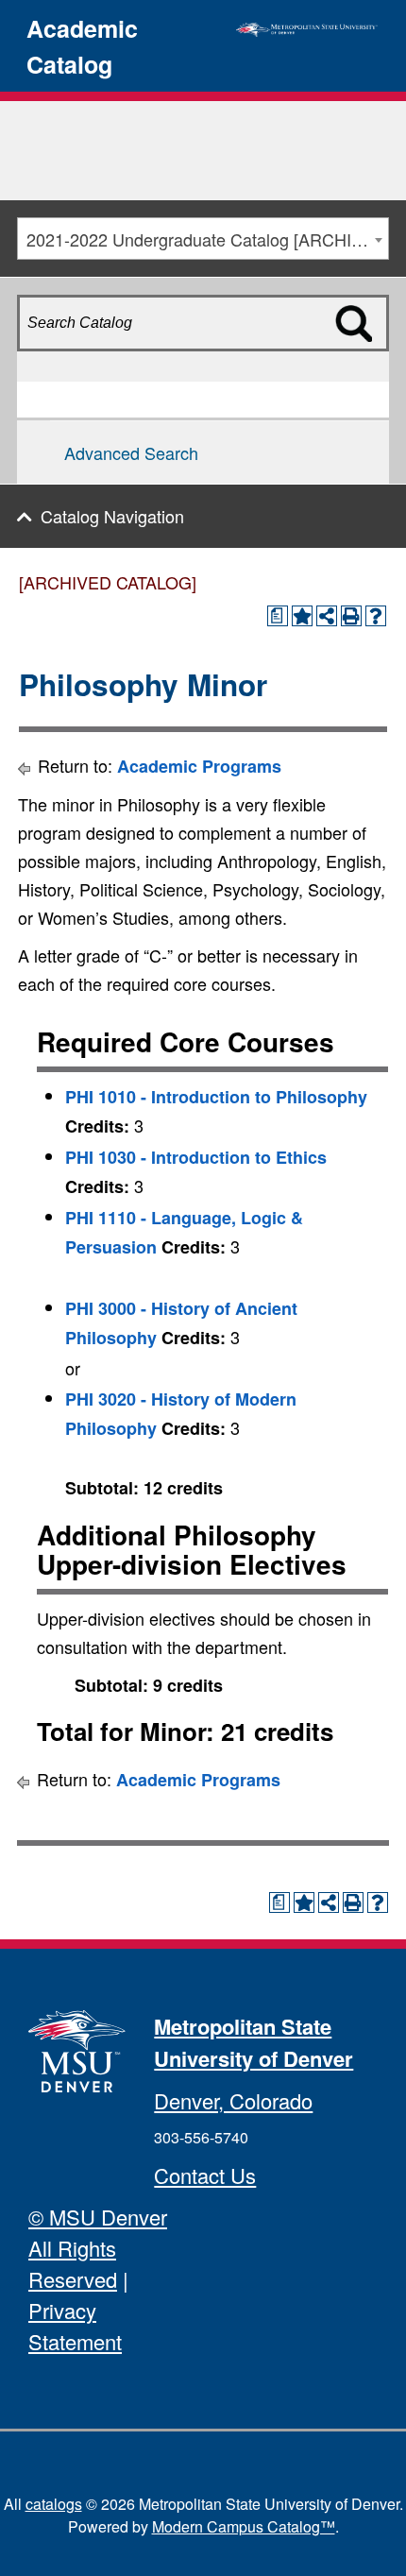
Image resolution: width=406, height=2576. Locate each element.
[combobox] (203, 239)
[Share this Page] (327, 616)
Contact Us (205, 2175)
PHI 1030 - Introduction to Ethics (196, 1157)
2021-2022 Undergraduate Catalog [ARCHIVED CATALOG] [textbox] (207, 239)
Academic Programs (199, 766)
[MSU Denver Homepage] (307, 26)
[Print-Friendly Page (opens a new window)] (351, 616)
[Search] (367, 356)
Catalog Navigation (112, 516)
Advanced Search (131, 452)
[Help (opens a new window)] (376, 616)
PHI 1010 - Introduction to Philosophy (216, 1097)
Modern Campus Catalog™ (244, 2526)
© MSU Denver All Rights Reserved (98, 2248)
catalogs (54, 2504)
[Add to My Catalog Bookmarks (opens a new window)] (302, 616)
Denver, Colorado (233, 2100)
